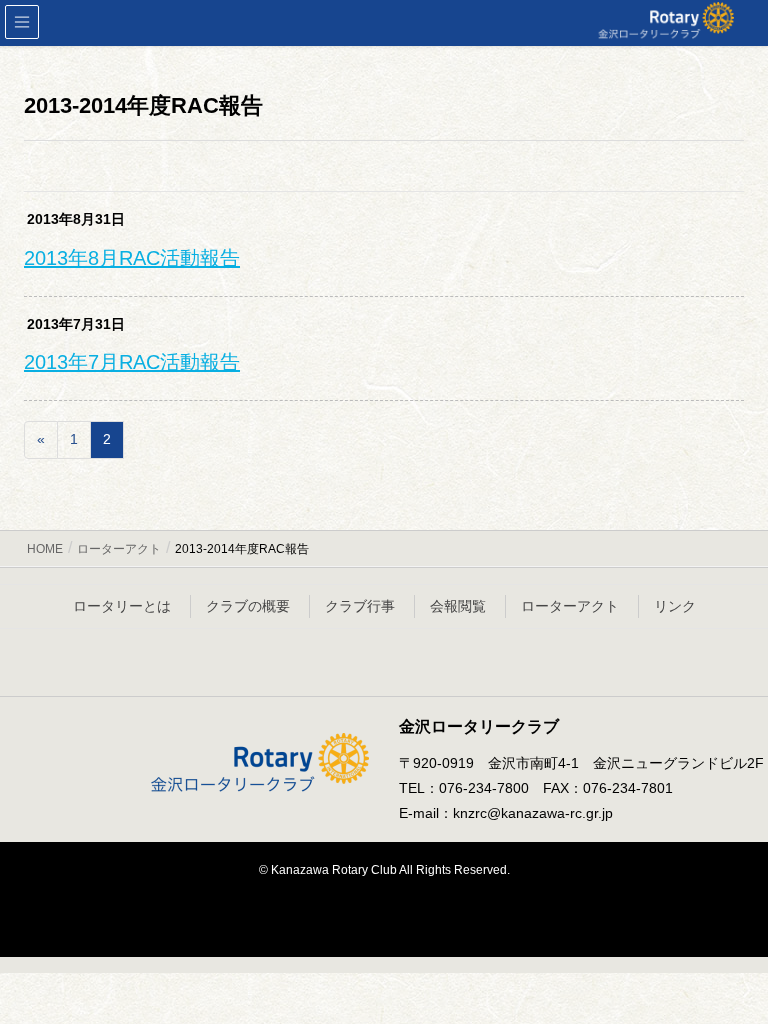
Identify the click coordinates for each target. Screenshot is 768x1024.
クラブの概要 (248, 606)
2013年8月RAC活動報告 (132, 258)
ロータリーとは (122, 606)
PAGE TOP (729, 975)
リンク (675, 606)
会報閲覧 (458, 606)
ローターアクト (570, 606)
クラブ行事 (360, 606)
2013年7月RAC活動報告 (132, 362)
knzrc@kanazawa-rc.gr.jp (533, 813)
